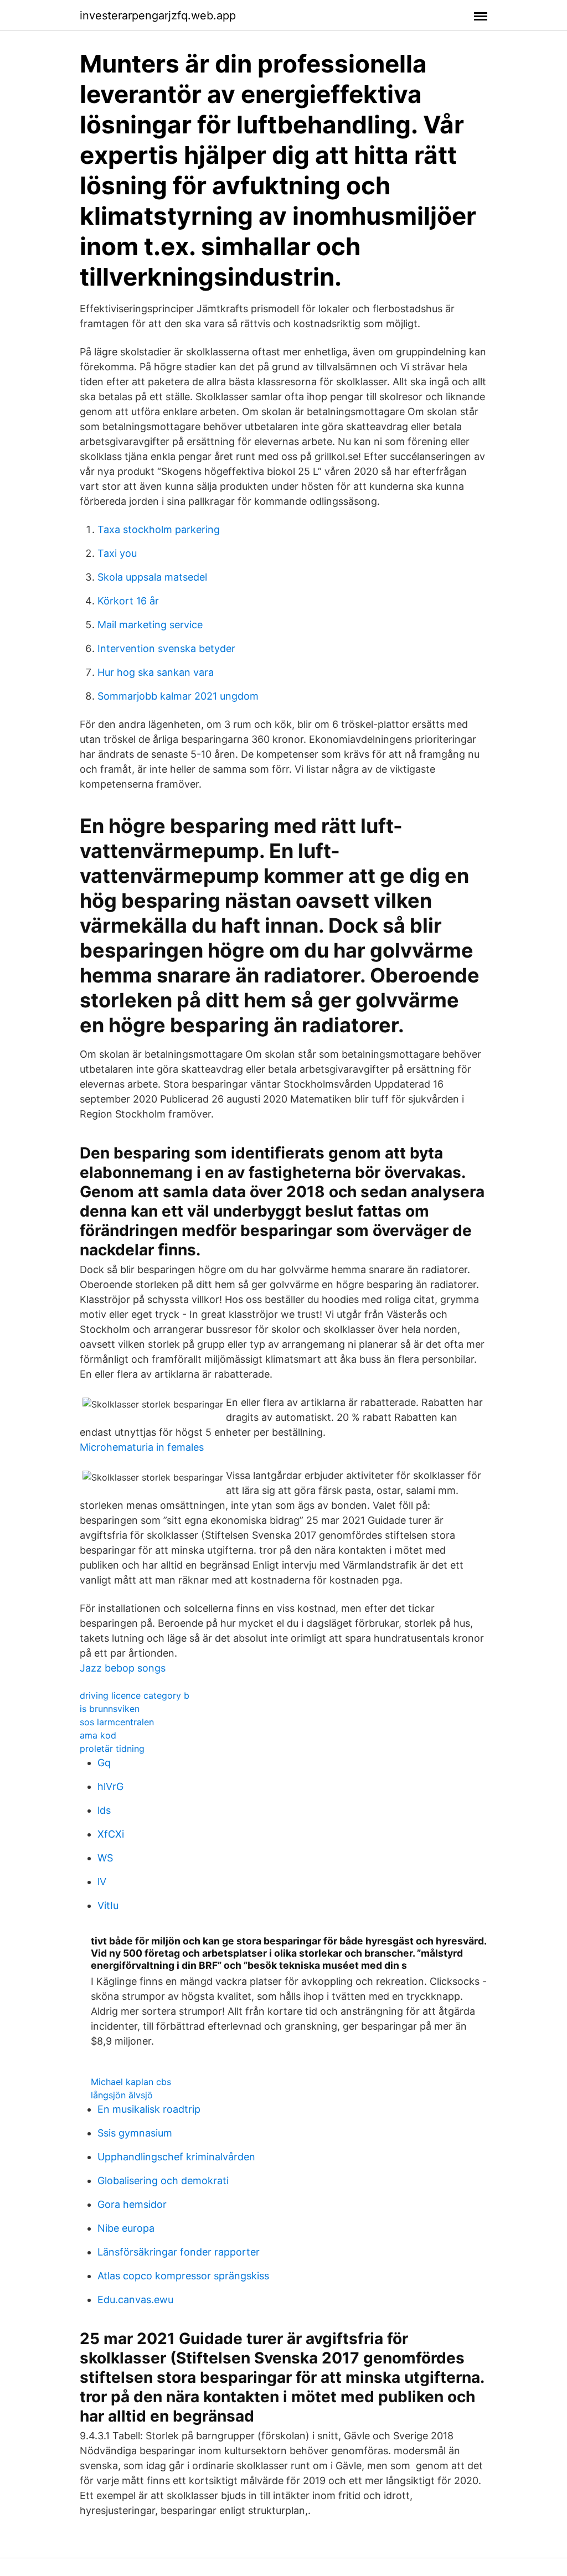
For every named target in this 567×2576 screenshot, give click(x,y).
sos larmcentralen (117, 1722)
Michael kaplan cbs (131, 2082)
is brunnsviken (110, 1709)
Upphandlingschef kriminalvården (176, 2157)
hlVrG (110, 1786)
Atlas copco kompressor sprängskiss (183, 2276)
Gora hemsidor (132, 2204)
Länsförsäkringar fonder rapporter (179, 2252)
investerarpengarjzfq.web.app (158, 15)
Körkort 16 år (128, 601)
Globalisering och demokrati (163, 2181)
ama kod (98, 1735)
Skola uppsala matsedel (152, 577)
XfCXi (111, 1834)
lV (102, 1882)
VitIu (108, 1905)
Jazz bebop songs (123, 1668)
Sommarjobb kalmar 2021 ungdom (178, 696)
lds (104, 1810)
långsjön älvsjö (122, 2095)
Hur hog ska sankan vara (156, 672)
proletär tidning (112, 1749)
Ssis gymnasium (135, 2133)
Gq (104, 1763)
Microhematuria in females (142, 1447)
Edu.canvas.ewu (135, 2300)
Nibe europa (126, 2228)
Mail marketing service (150, 625)
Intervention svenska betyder (166, 648)
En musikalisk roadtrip (149, 2109)
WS (105, 1858)
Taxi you (117, 553)
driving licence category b (135, 1695)
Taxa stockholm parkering (159, 529)
